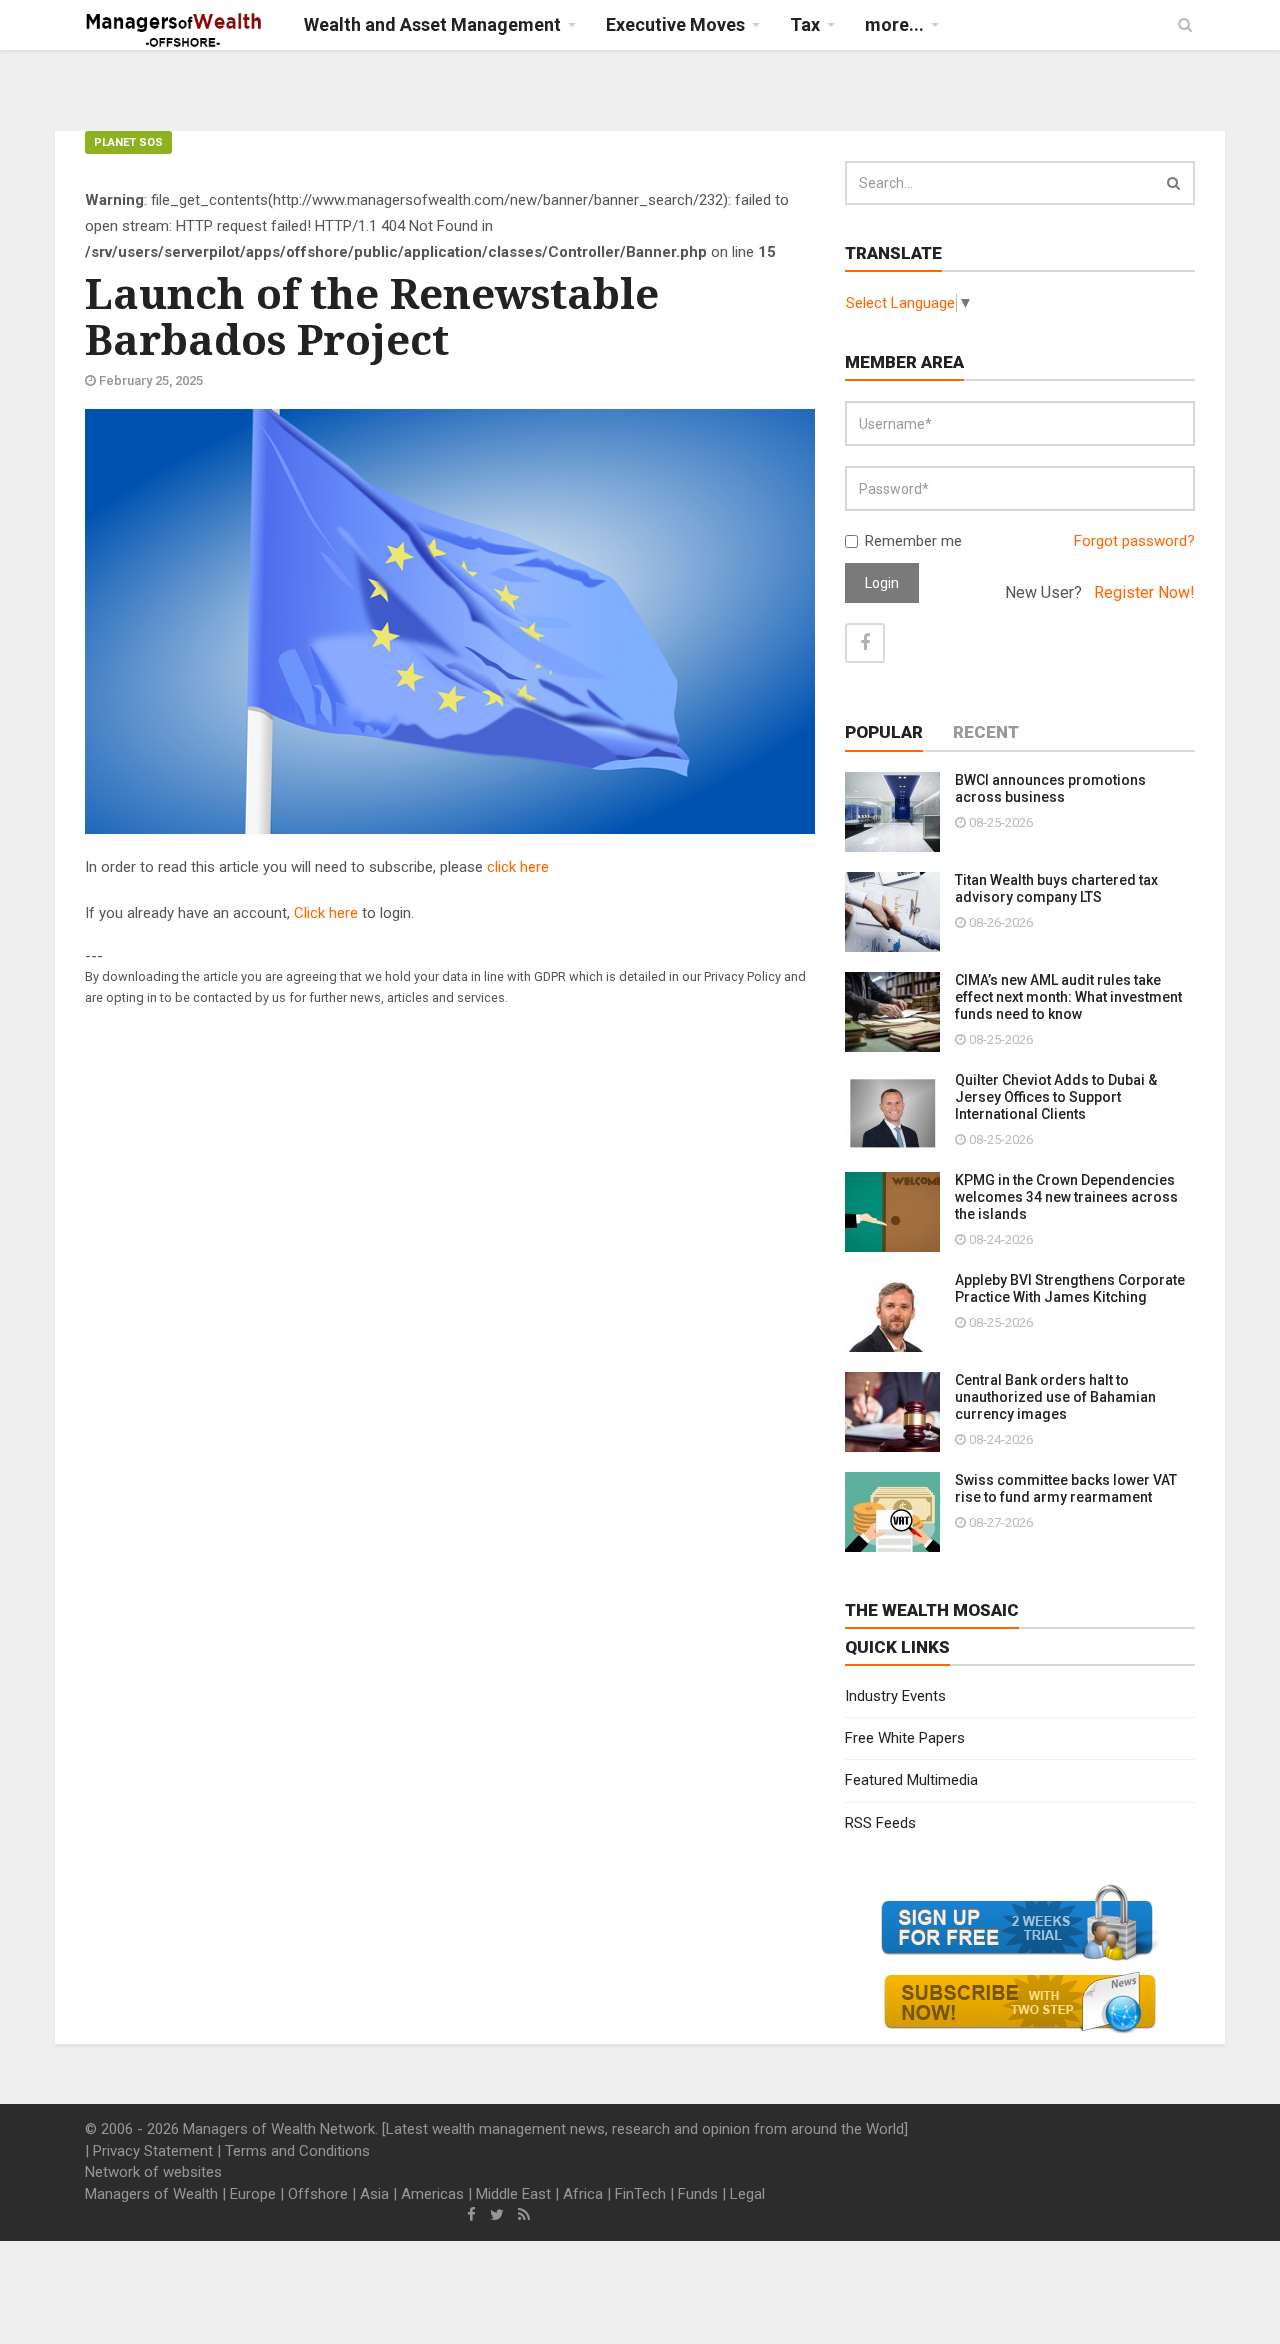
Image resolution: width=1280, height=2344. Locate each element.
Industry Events (895, 1696)
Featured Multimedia (911, 1780)
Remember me (913, 541)
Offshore (318, 2194)
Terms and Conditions (297, 2151)
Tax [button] (805, 24)
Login (882, 583)
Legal (747, 2194)
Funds (698, 2194)
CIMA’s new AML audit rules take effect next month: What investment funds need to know (1068, 997)
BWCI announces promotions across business (1050, 788)
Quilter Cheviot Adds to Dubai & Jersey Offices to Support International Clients (1056, 1097)
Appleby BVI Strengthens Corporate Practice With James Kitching (1070, 1288)
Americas (432, 2194)
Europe (253, 2194)
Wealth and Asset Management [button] (432, 24)
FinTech (640, 2194)
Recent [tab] (986, 732)
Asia (374, 2194)
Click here (326, 913)
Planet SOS (128, 142)
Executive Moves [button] (675, 24)
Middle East (513, 2194)
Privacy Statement (153, 2151)
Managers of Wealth (151, 2194)
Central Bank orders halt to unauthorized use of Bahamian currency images (1055, 1397)
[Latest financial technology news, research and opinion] (174, 30)
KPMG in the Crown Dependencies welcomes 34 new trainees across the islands (1066, 1197)
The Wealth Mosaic (932, 1610)
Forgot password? (1134, 541)
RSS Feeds (880, 1823)
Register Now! (1144, 592)
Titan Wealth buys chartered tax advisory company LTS (1056, 888)
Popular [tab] (884, 732)
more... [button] (894, 24)
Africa (583, 2194)
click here (518, 867)
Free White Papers (905, 1738)
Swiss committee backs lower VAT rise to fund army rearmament (1066, 1488)
